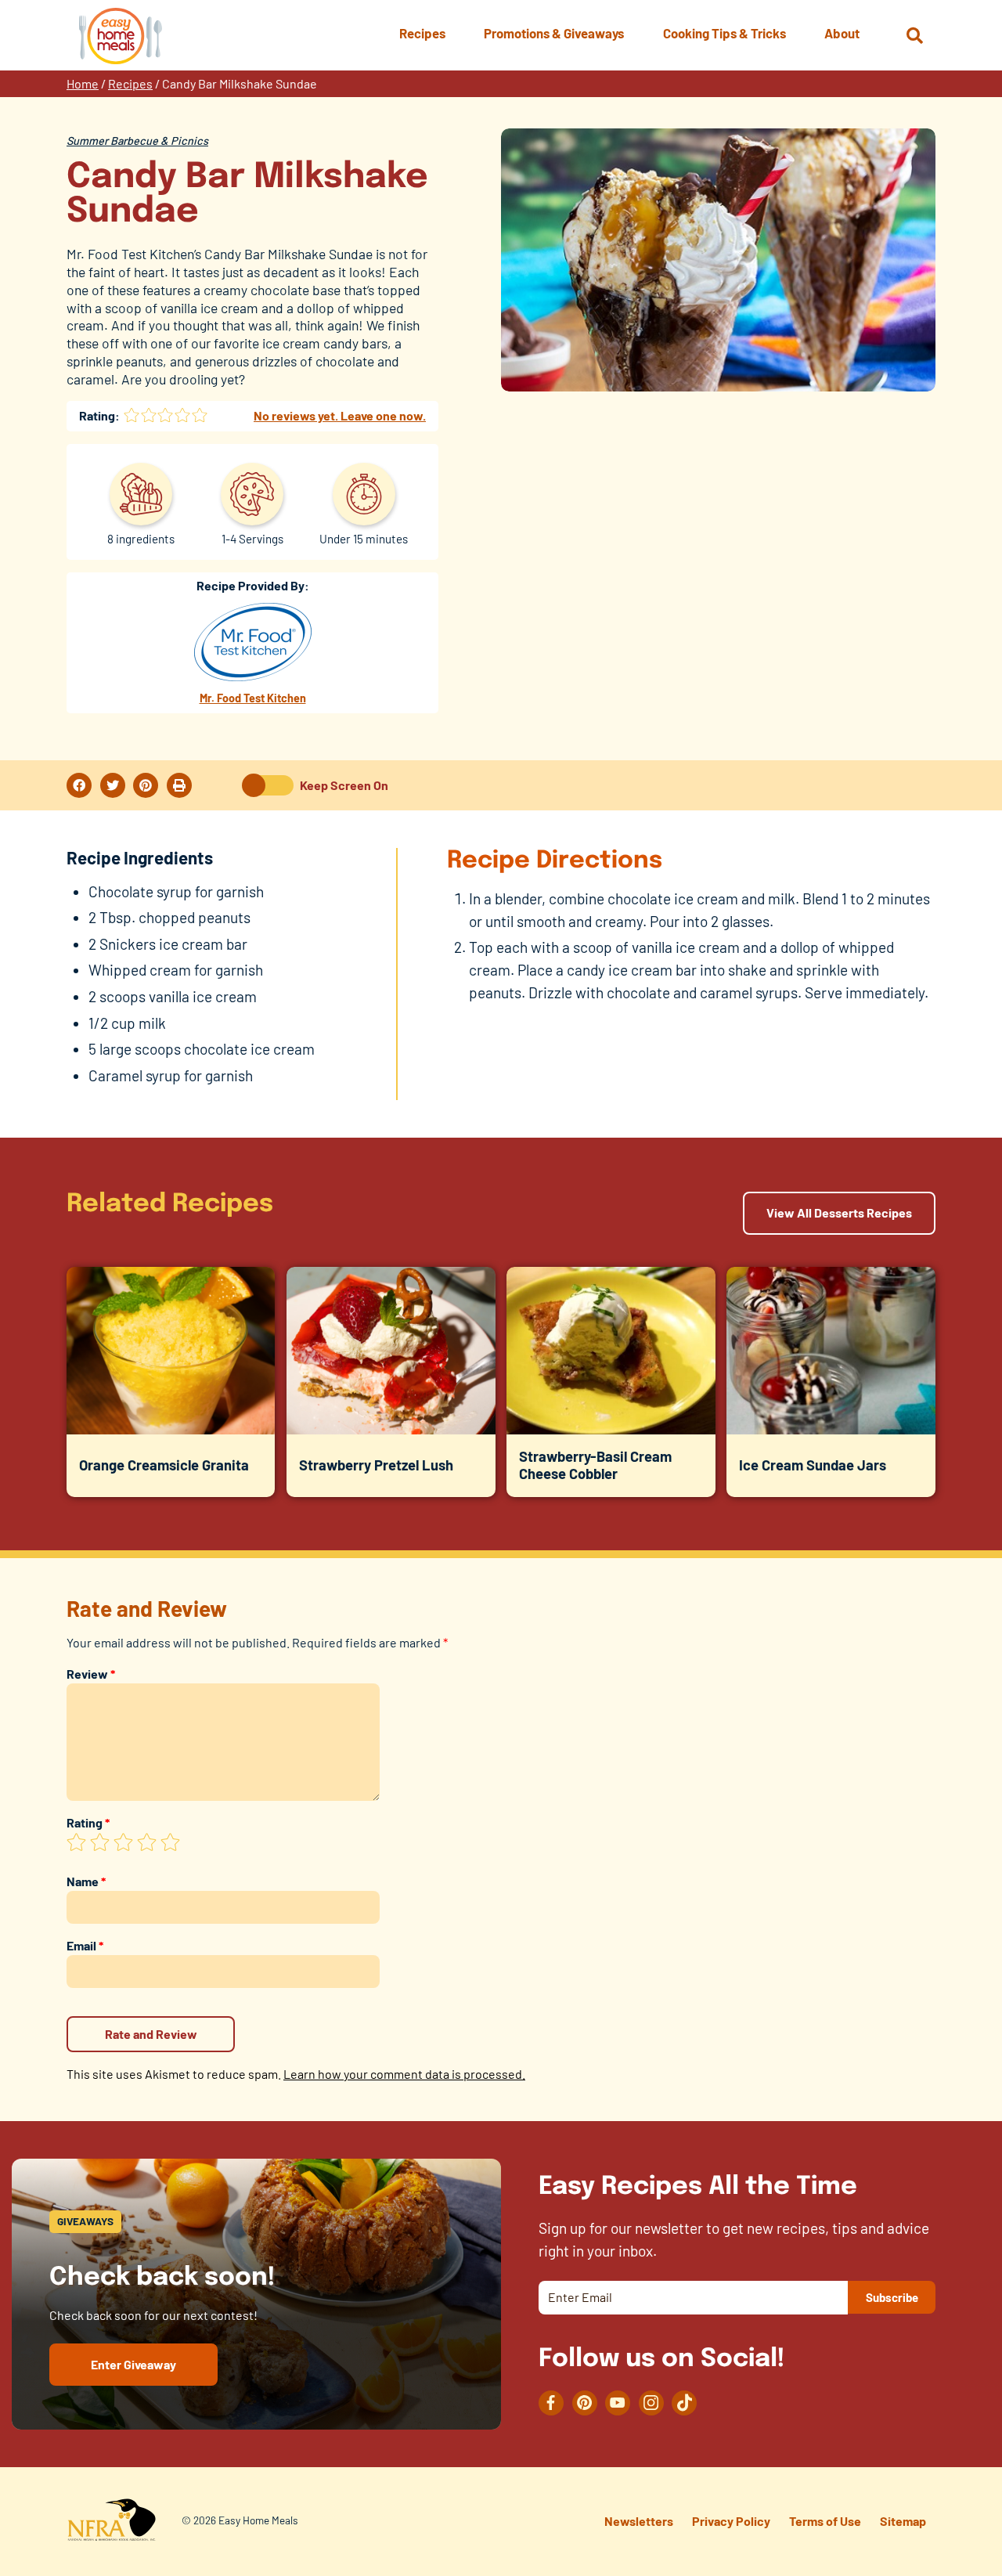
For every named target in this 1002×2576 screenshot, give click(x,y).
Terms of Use (825, 2521)
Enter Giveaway (133, 2364)
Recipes (130, 83)
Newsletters (639, 2521)
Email (85, 1945)
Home (83, 83)
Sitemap (903, 2521)
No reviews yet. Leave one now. (340, 415)
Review (91, 1674)
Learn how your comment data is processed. (404, 2074)
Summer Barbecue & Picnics (137, 141)
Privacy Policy (731, 2521)
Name (86, 1881)
